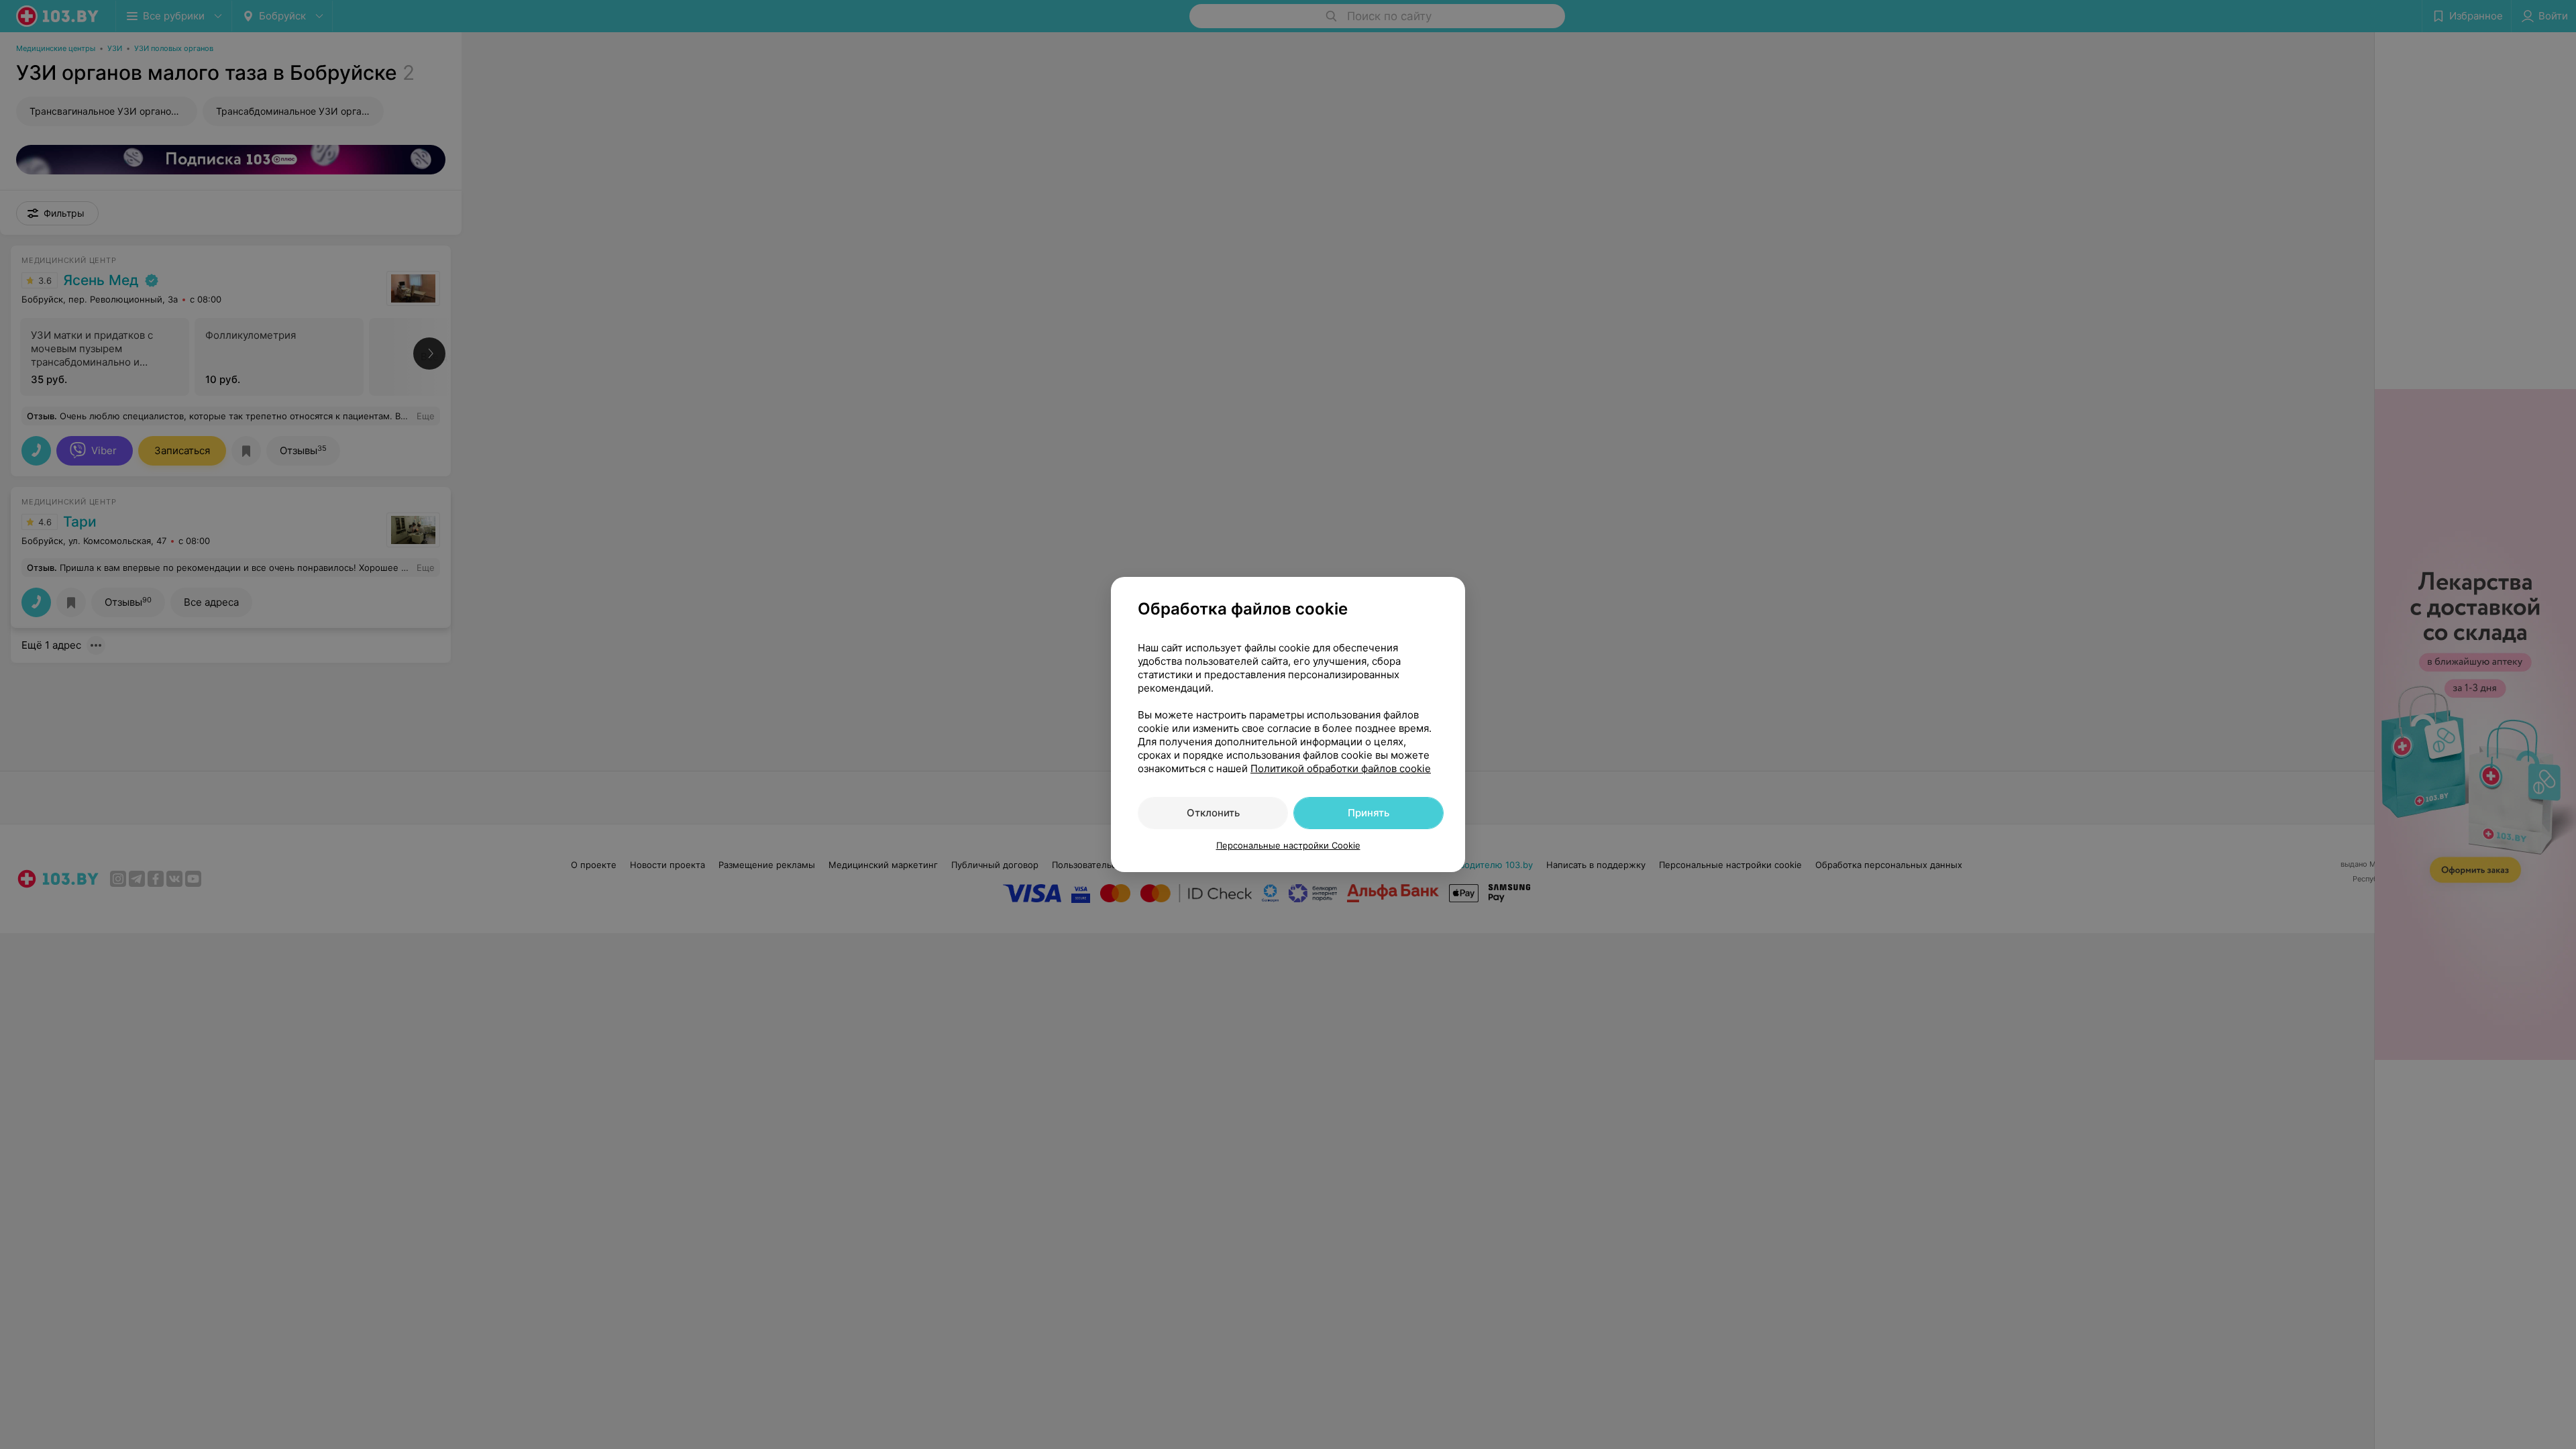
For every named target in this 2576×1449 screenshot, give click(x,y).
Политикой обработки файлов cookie (1341, 768)
